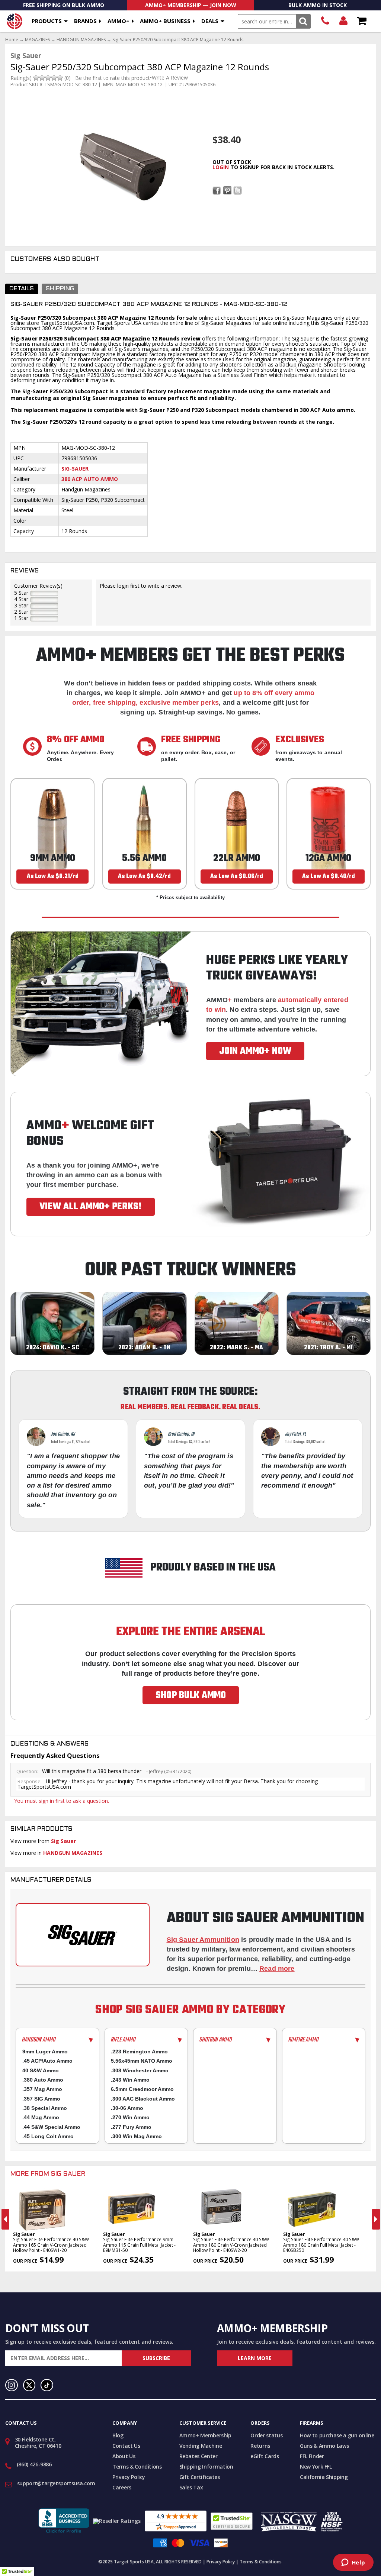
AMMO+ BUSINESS (165, 21)
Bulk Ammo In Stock (318, 5)
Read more (277, 1969)
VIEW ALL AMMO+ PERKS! (91, 1207)
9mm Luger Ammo (45, 2052)
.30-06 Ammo (127, 2108)
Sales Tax (191, 2487)
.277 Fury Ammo (131, 2127)
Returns (260, 2446)
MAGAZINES (37, 40)
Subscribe (156, 2358)
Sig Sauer (63, 1841)
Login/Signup (343, 21)
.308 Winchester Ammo (140, 2070)
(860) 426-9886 (325, 21)
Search (303, 21)
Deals (210, 21)
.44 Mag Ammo (41, 2117)
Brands (85, 21)
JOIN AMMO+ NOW (255, 1051)
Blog (118, 2435)
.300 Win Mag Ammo (136, 2136)
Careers (122, 2487)
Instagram (12, 2385)
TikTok (47, 2385)
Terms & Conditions (137, 2467)
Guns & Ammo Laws (324, 2446)
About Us (124, 2456)
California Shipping (324, 2477)
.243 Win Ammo (130, 2080)
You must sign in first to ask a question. (62, 1801)
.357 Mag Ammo (42, 2089)
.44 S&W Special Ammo (51, 2127)
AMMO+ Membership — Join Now (191, 5)
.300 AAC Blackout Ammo (143, 2099)
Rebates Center (198, 2456)
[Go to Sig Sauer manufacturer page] (83, 1935)
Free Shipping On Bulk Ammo (64, 5)
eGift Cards (265, 2456)
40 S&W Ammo (41, 2070)
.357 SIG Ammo (41, 2099)
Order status (266, 2435)
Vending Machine (201, 2446)
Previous (5, 2219)
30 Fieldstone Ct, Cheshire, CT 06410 (38, 2443)
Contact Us (126, 2446)
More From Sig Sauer (48, 2174)
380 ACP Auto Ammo (90, 479)
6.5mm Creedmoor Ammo (142, 2089)
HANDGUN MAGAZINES (81, 40)
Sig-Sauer (75, 469)
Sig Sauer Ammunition (203, 1940)
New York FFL (316, 2467)
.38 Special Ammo (45, 2108)
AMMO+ (119, 21)
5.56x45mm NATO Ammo (142, 2061)
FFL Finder (312, 2456)
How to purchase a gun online (337, 2435)
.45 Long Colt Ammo (48, 2136)
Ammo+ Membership (205, 2435)
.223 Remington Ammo (139, 2052)
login (221, 167)
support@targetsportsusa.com (56, 2483)
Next (376, 2219)
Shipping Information (206, 2467)
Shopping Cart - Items (361, 21)
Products (47, 21)
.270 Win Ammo (130, 2117)
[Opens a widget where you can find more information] (353, 2563)
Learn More (255, 2358)
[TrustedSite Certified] (232, 2521)
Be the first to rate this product (113, 78)
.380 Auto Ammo (43, 2080)
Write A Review (170, 78)
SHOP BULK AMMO (191, 1695)
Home (12, 40)
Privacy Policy (129, 2477)
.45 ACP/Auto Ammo (47, 2061)
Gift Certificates (200, 2477)
